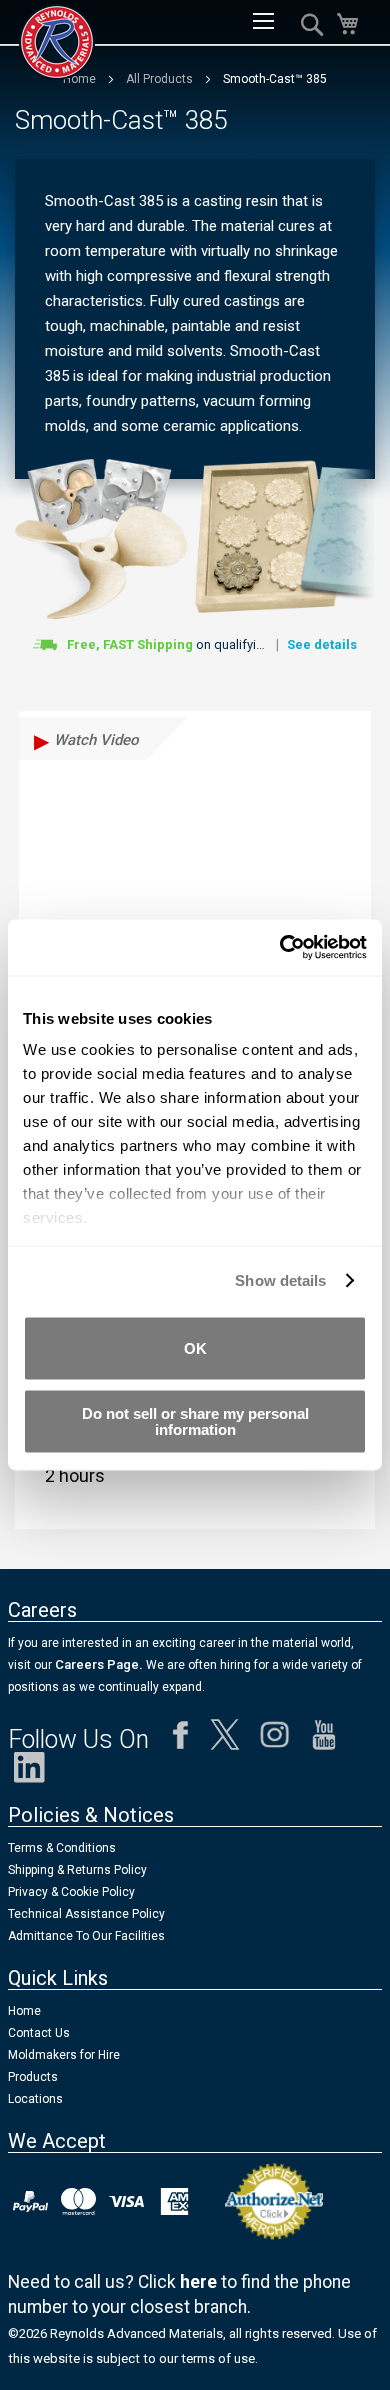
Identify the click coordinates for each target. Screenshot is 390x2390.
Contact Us (39, 2033)
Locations (35, 2099)
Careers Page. (97, 1664)
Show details (280, 1280)
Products (33, 2077)
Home (24, 2011)
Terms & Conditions (62, 1848)
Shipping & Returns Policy (77, 1870)
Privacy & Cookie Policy (71, 1892)
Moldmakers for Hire (64, 2055)
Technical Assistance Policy (86, 1914)
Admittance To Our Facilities (86, 1936)
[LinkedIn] (29, 1772)
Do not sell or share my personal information (195, 1421)
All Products (161, 79)
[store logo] (57, 42)
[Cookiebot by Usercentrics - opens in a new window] (280, 948)
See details (322, 644)
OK (195, 1347)
